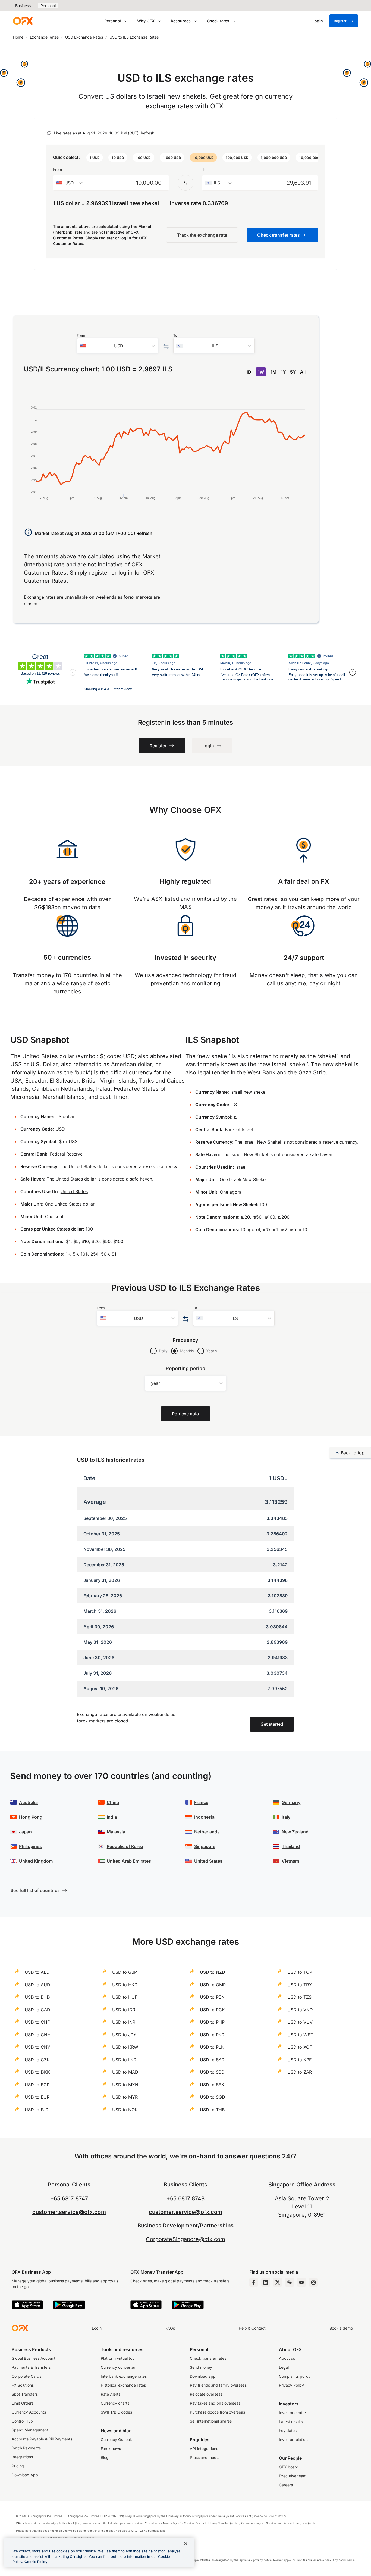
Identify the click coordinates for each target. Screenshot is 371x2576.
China (113, 1802)
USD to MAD (125, 2072)
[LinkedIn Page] (266, 2282)
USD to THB (212, 2110)
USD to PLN (212, 2047)
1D (249, 372)
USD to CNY (37, 2047)
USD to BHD (37, 1997)
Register (340, 21)
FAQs (170, 2328)
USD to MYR (125, 2097)
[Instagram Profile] (313, 2282)
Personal (48, 6)
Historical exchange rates (123, 2385)
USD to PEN (212, 1997)
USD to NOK (125, 2110)
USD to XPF (299, 2060)
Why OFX (146, 21)
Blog (105, 2457)
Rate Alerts (111, 2394)
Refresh (147, 133)
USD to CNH (38, 2035)
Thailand (291, 1846)
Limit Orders (23, 2403)
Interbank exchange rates (124, 2376)
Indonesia (204, 1817)
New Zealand (295, 1832)
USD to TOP (300, 1972)
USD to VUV (300, 2022)
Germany (291, 1802)
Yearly (212, 1351)
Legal (284, 2367)
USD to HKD (125, 1985)
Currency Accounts (29, 2412)
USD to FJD (37, 2110)
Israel (241, 1167)
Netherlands (207, 1832)
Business (23, 6)
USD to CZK (37, 2060)
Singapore (205, 1846)
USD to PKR (212, 2035)
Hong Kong (31, 1817)
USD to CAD (37, 2010)
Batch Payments (26, 2448)
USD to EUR (37, 2097)
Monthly (187, 1351)
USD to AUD (37, 1985)
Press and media (205, 2457)
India (112, 1817)
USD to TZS (299, 1997)
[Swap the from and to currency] (185, 183)
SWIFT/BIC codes (116, 2412)
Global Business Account (34, 2358)
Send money (201, 2367)
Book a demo (341, 2328)
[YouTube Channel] (301, 2282)
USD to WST (300, 2035)
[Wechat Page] (290, 2282)
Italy (286, 1817)
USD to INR (124, 2022)
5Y (293, 372)
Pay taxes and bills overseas (215, 2403)
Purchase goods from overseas (217, 2412)
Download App (25, 2475)
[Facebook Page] (254, 2282)
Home (18, 37)
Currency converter (118, 2367)
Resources (181, 21)
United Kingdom (36, 1861)
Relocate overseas (206, 2394)
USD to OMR (213, 1985)
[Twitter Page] (278, 2282)
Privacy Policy (291, 2385)
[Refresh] (49, 133)
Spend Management (30, 2430)
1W (261, 372)
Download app (203, 2376)
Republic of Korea (125, 1846)
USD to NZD (213, 1972)
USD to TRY (300, 1985)
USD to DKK (37, 2072)
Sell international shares (211, 2421)
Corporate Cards (26, 2376)
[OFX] (23, 21)
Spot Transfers (25, 2394)
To (204, 169)
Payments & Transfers (31, 2367)
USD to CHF (37, 2022)
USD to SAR (212, 2060)
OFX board (289, 2467)
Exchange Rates (44, 37)
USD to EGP (37, 2085)
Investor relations (294, 2439)
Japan (25, 1832)
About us (287, 2358)
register (107, 238)
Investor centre (292, 2413)
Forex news (111, 2448)
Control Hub (22, 2421)
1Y (283, 372)
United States (74, 1191)
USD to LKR (124, 2060)
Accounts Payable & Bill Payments (42, 2439)
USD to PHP (212, 2022)
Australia (28, 1802)
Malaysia (116, 1832)
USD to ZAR (300, 2072)
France (201, 1802)
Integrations (22, 2457)
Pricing (18, 2466)
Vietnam (290, 1861)
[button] (95, 158)
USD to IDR (124, 2010)
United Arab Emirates (129, 1861)
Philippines (30, 1846)
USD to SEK (212, 2085)
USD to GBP (125, 1972)
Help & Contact (252, 2328)
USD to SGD (213, 2097)
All (303, 372)
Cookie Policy (36, 2562)
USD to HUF (125, 1997)
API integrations (204, 2448)
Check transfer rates (208, 2358)
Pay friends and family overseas (218, 2385)
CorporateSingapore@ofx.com (186, 2239)
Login (97, 2328)
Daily (163, 1351)
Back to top (353, 1453)
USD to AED (37, 1972)
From (57, 169)
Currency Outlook (116, 2439)
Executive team (293, 2476)
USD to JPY (124, 2035)
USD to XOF (300, 2047)
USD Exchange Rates (84, 37)
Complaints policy (295, 2376)
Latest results (291, 2422)
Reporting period (186, 1368)
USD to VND (300, 2010)
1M (273, 372)
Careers (286, 2485)
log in (126, 238)
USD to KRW (125, 2047)
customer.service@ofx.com (69, 2212)
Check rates (218, 21)
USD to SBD (212, 2072)
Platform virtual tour (118, 2358)
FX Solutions (23, 2385)
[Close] (186, 2544)
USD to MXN (125, 2085)
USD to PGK (212, 2010)
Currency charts (115, 2403)
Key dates (288, 2431)
